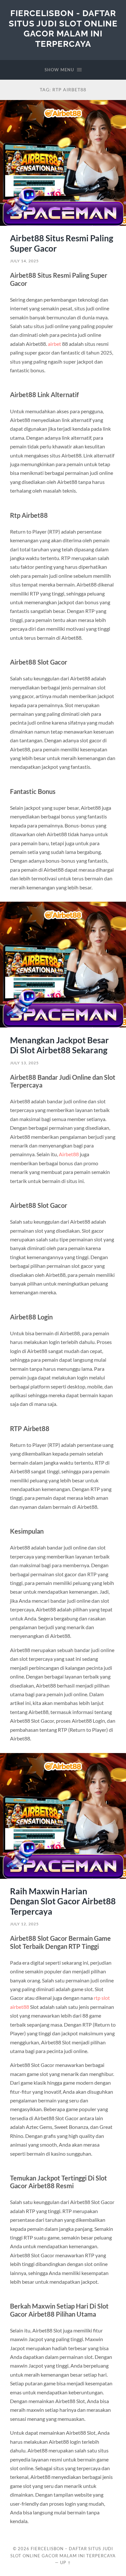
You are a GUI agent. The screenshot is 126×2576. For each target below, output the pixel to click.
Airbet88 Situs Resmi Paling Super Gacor (62, 243)
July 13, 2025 (24, 1063)
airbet (54, 344)
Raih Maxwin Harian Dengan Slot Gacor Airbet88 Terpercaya (63, 1901)
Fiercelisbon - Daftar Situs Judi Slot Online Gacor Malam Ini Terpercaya (63, 28)
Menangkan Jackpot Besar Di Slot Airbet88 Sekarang (59, 1045)
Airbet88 (69, 1154)
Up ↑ (66, 2562)
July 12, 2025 (24, 1924)
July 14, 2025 (24, 261)
